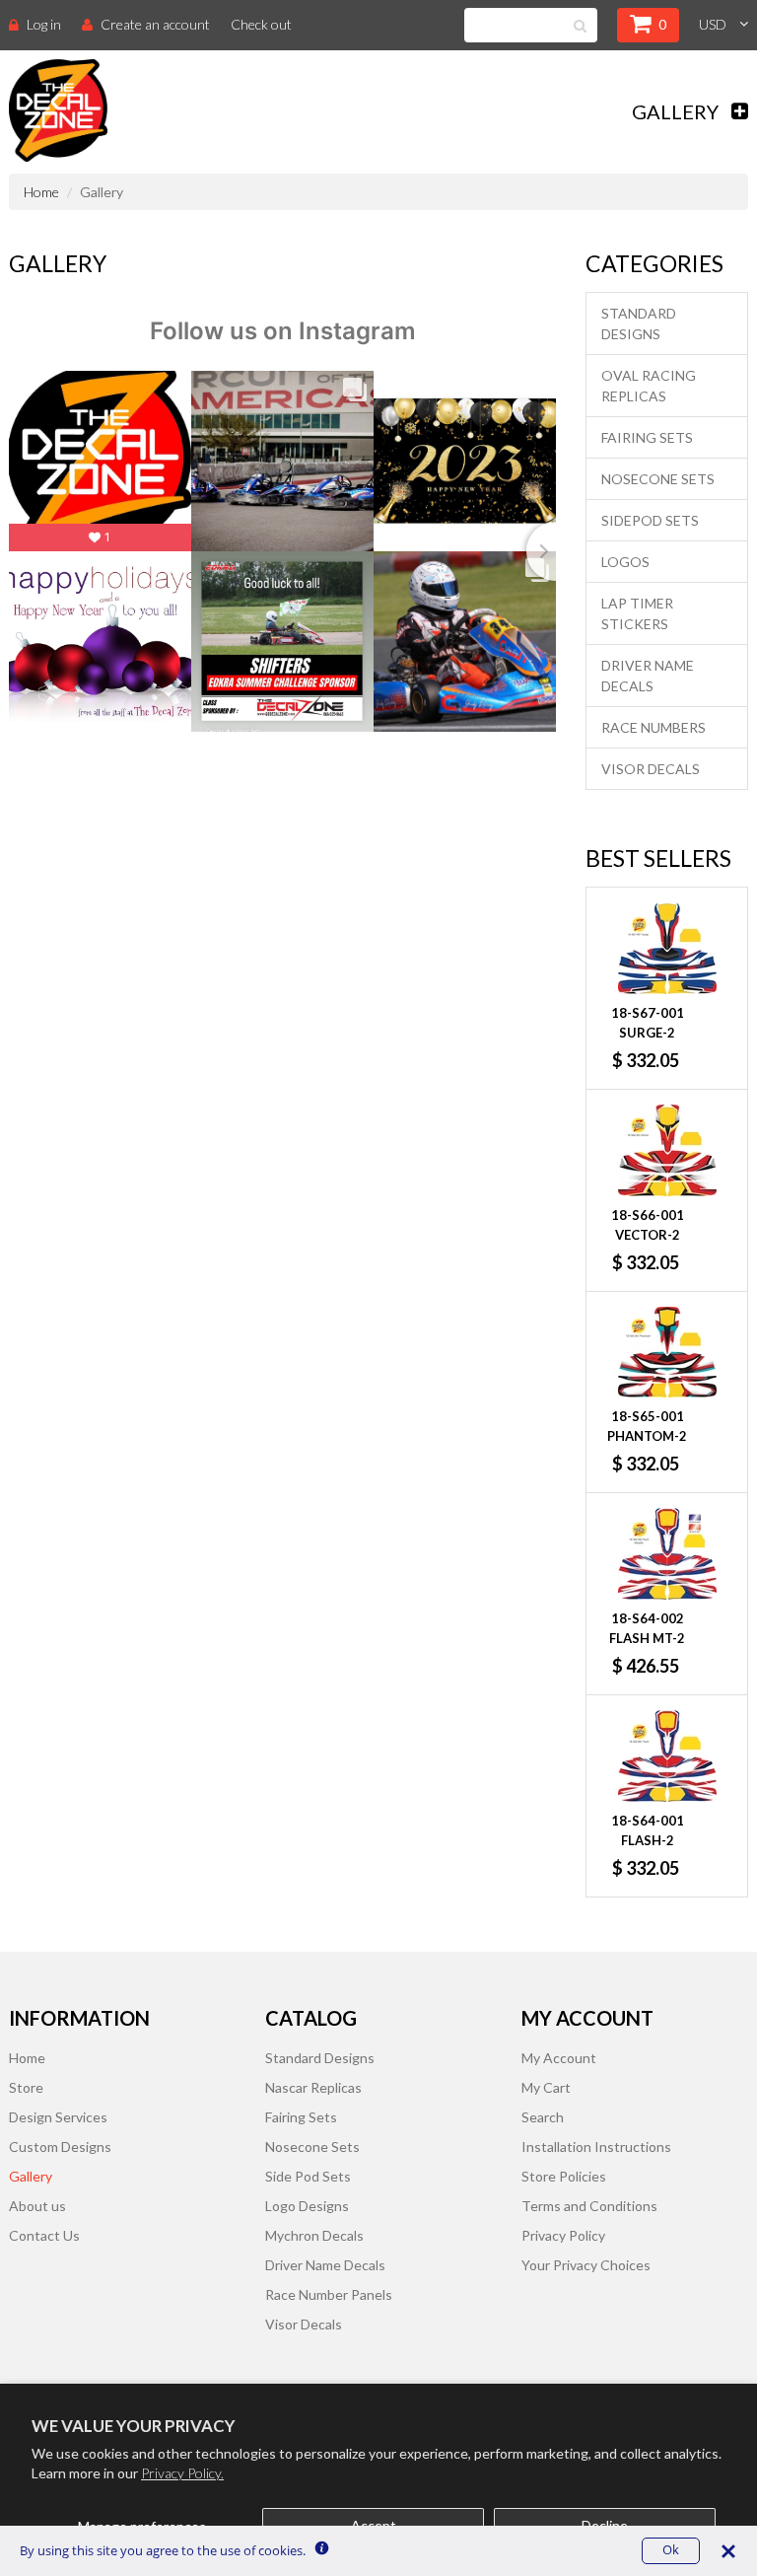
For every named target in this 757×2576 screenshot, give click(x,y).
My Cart (546, 2087)
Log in (44, 24)
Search (543, 2117)
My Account (559, 2058)
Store (26, 2087)
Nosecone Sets (658, 479)
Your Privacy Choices (586, 2265)
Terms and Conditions (589, 2206)
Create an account (155, 24)
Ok (671, 2550)
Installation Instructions (596, 2147)
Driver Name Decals (648, 676)
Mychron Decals (314, 2235)
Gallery (31, 2176)
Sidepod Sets (650, 520)
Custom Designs (60, 2147)
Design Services (58, 2117)
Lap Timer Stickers (637, 613)
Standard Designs (639, 323)
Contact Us (44, 2235)
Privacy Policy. (182, 2473)
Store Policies (564, 2176)
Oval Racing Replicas (649, 386)
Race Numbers (654, 727)
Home (41, 192)
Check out (261, 24)
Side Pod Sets (308, 2176)
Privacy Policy (563, 2235)
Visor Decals (651, 769)
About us (37, 2206)
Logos (625, 562)
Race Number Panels (329, 2294)
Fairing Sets (647, 437)
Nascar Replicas (313, 2087)
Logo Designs (307, 2206)
